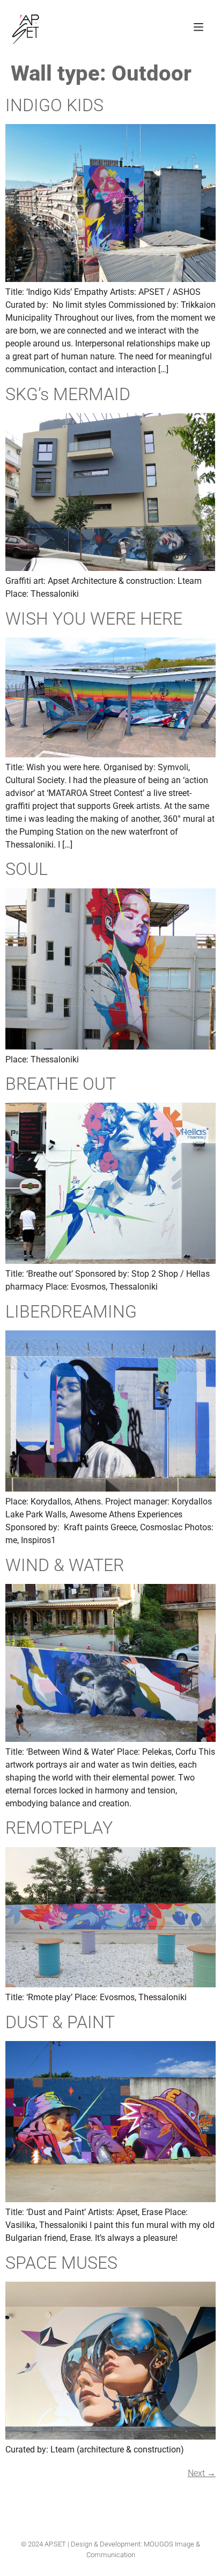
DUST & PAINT (60, 2022)
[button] (198, 28)
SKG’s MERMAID (68, 394)
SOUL (27, 869)
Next (202, 2473)
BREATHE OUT (61, 1084)
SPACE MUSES (61, 2263)
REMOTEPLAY (59, 1828)
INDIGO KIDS (54, 105)
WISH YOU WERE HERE (94, 619)
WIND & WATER (65, 1565)
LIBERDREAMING (71, 1312)
